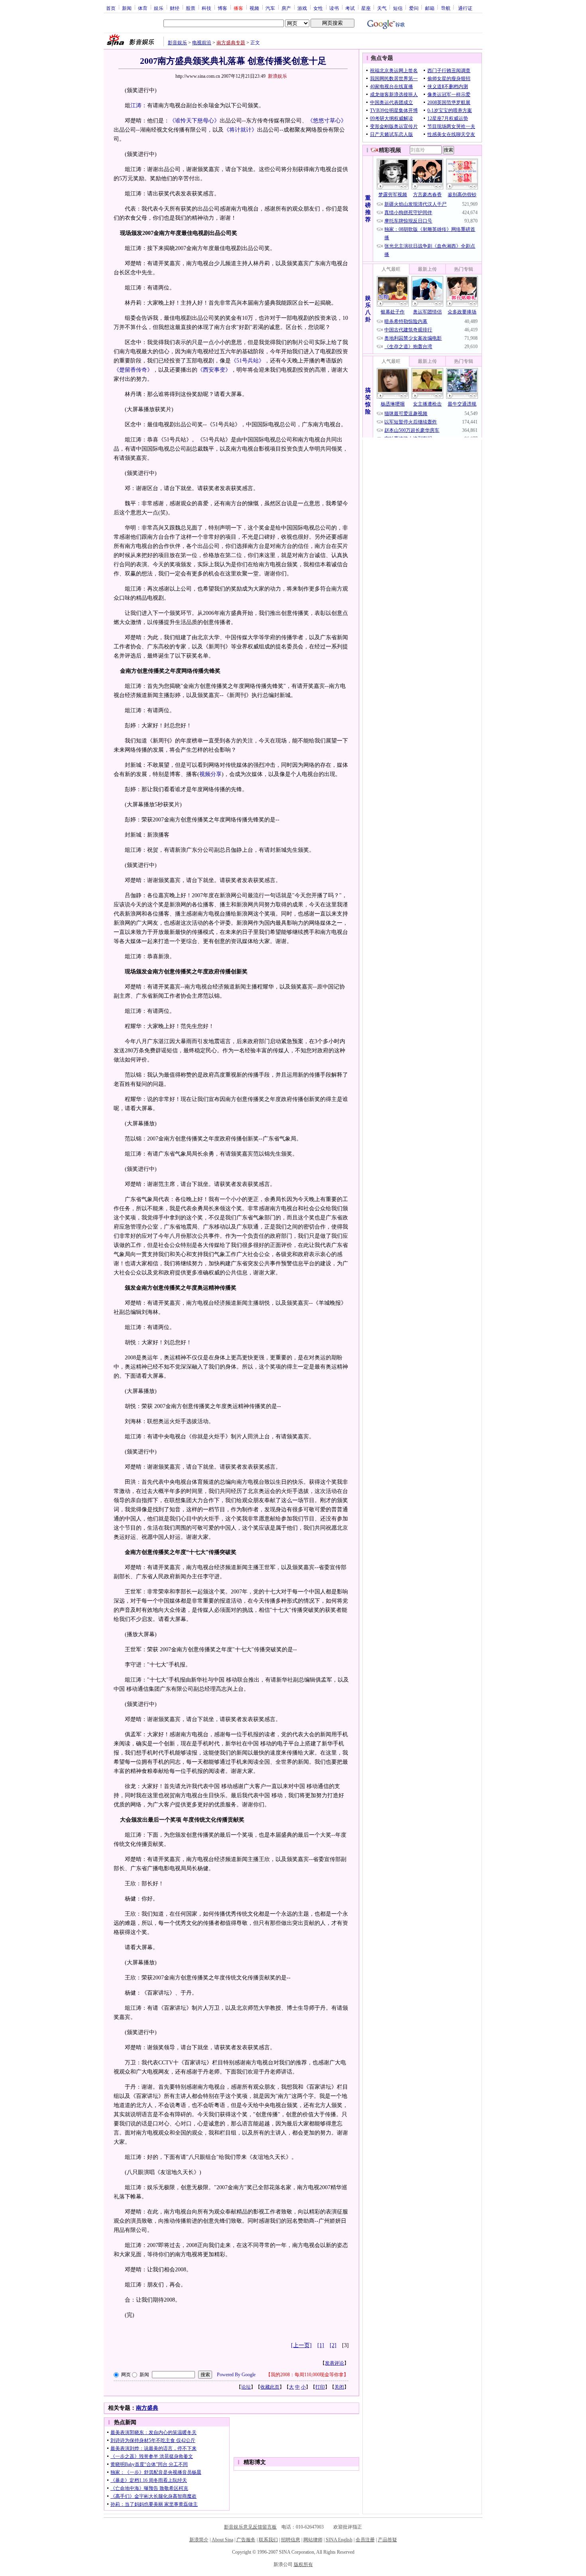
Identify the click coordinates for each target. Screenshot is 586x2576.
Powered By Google (236, 2375)
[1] (321, 2345)
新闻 (127, 8)
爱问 (414, 8)
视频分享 (210, 774)
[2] (333, 2345)
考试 (350, 8)
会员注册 (365, 2540)
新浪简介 (199, 2540)
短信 (398, 8)
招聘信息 (291, 2540)
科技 (206, 8)
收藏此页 (270, 2387)
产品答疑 (387, 2540)
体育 (143, 8)
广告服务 (246, 2540)
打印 (320, 2387)
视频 (254, 8)
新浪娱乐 (277, 76)
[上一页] (301, 2345)
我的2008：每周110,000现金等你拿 (307, 2375)
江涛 (136, 105)
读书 (334, 8)
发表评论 (334, 2363)
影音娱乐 (177, 43)
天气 (382, 8)
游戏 (302, 8)
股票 (191, 8)
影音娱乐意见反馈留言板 (250, 2527)
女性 (318, 8)
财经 (175, 8)
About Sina (222, 2540)
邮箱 (430, 8)
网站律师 (313, 2540)
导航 (446, 8)
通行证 (465, 8)
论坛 (246, 2387)
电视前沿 (202, 43)
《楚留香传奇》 (133, 370)
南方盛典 (147, 2408)
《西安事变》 (214, 370)
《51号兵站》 (248, 361)
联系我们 (268, 2540)
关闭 (339, 2387)
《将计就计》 (240, 130)
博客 (222, 8)
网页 (126, 2375)
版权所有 (303, 2564)
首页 (111, 8)
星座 (366, 8)
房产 (286, 8)
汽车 (270, 8)
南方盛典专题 (231, 43)
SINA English (339, 2540)
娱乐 (159, 8)
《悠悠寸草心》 (327, 121)
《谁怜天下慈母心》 (195, 121)
